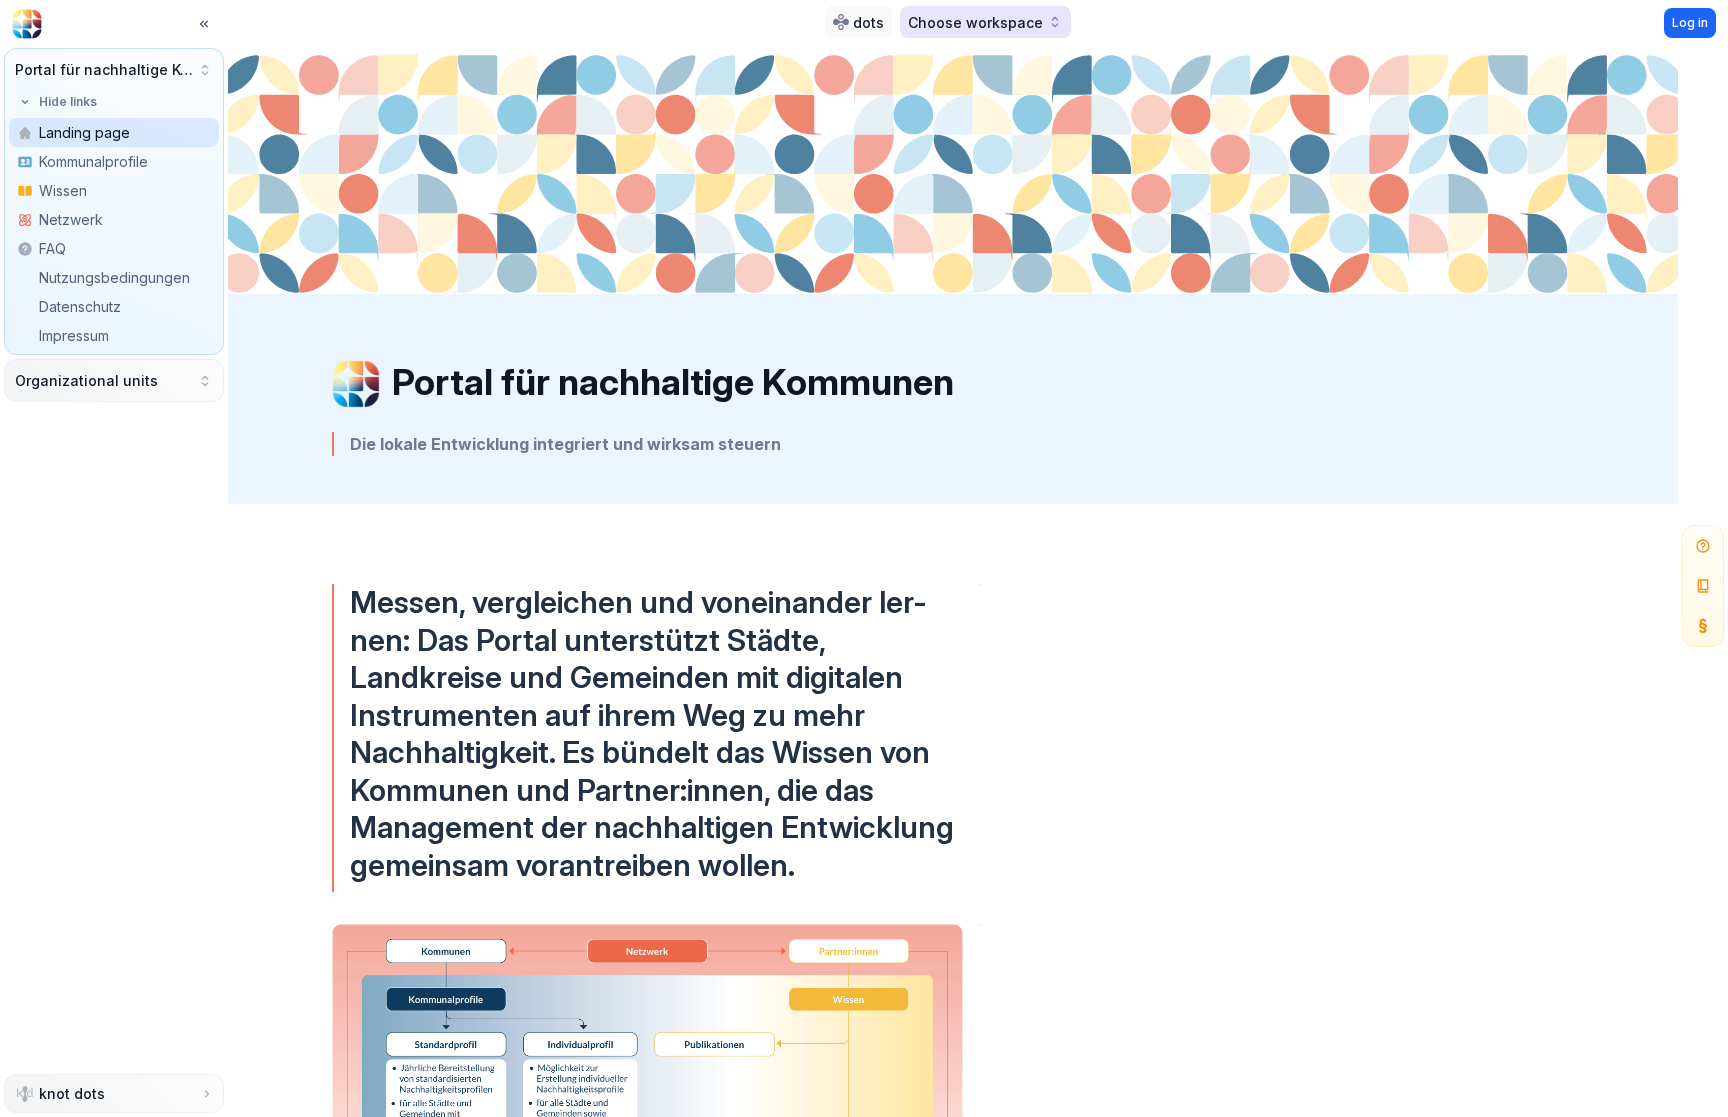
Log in (1690, 22)
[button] (114, 69)
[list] (114, 248)
